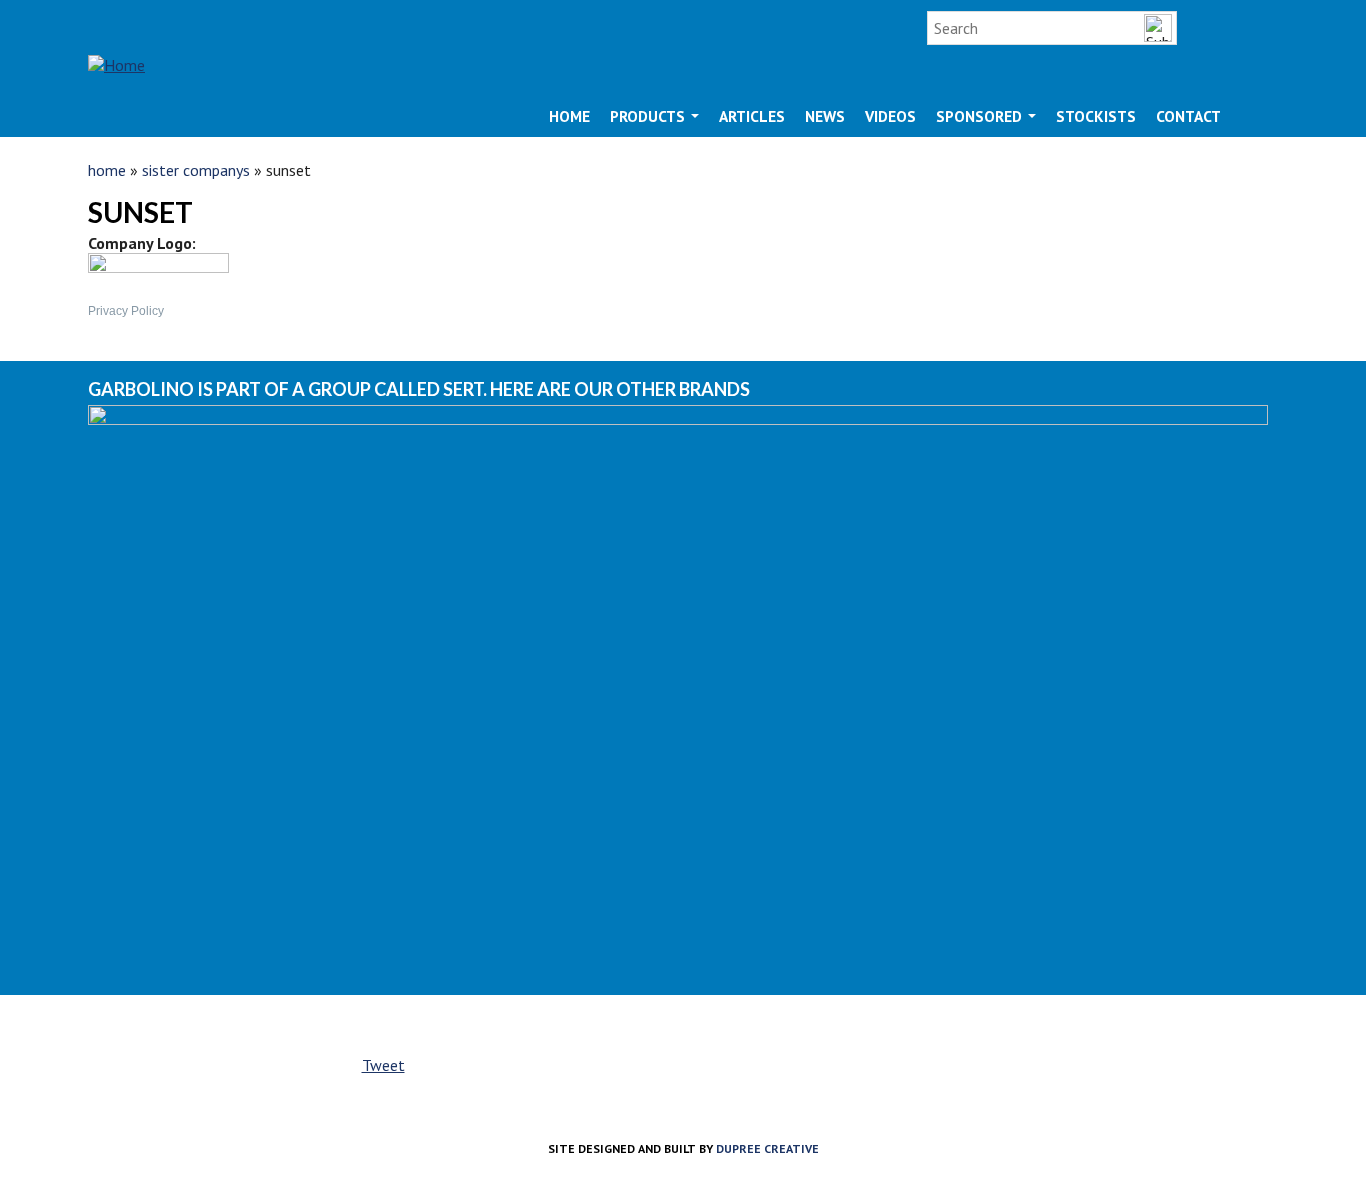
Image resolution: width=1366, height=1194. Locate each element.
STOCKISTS (1096, 116)
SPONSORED (981, 116)
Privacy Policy (126, 311)
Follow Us (1260, 28)
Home (107, 170)
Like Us (1216, 28)
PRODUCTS (649, 116)
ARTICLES (752, 116)
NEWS (825, 116)
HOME (569, 116)
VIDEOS (890, 116)
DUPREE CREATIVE (767, 1148)
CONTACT (1188, 116)
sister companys (196, 170)
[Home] (116, 47)
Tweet (383, 1065)
